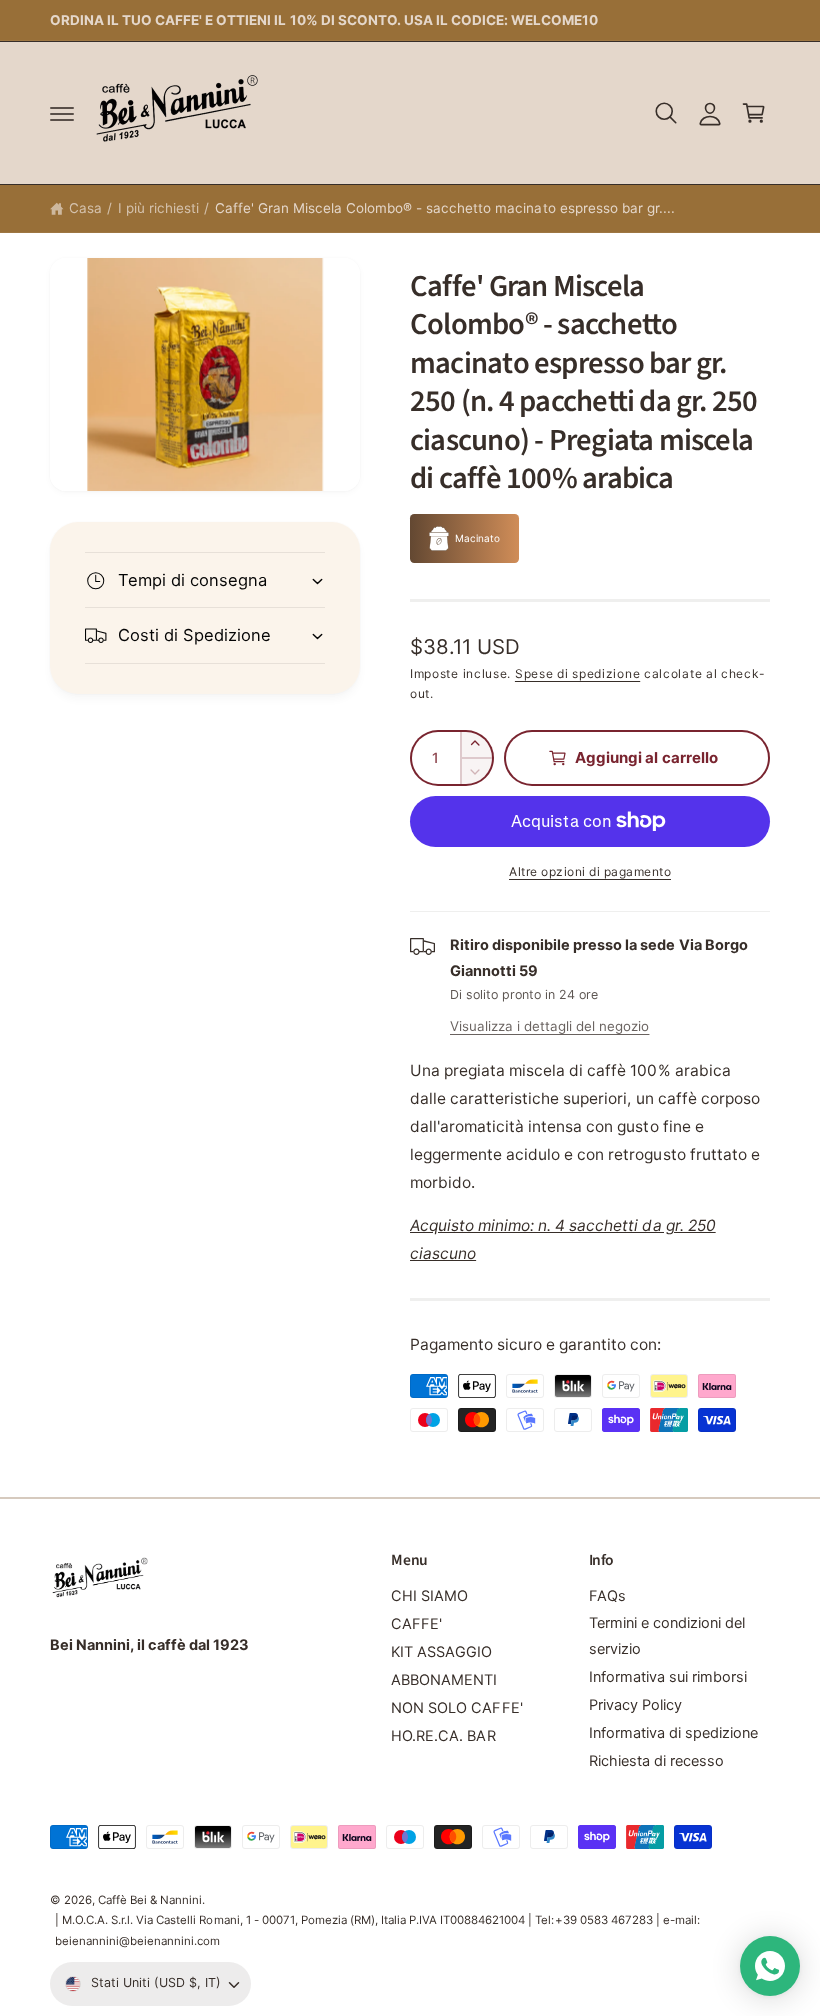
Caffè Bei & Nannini (150, 1900)
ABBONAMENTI (444, 1680)
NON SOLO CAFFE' (456, 1708)
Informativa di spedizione (673, 1733)
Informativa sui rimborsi (668, 1677)
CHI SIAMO (429, 1596)
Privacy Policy (635, 1705)
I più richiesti (158, 208)
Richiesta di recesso (656, 1761)
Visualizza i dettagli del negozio (549, 1026)
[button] (62, 113)
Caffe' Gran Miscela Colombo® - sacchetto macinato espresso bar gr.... (445, 208)
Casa (85, 208)
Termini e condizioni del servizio (667, 1636)
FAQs (607, 1596)
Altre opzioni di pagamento (590, 871)
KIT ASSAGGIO (441, 1652)
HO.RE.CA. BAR (443, 1736)
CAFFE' (416, 1624)
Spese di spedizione (577, 673)
